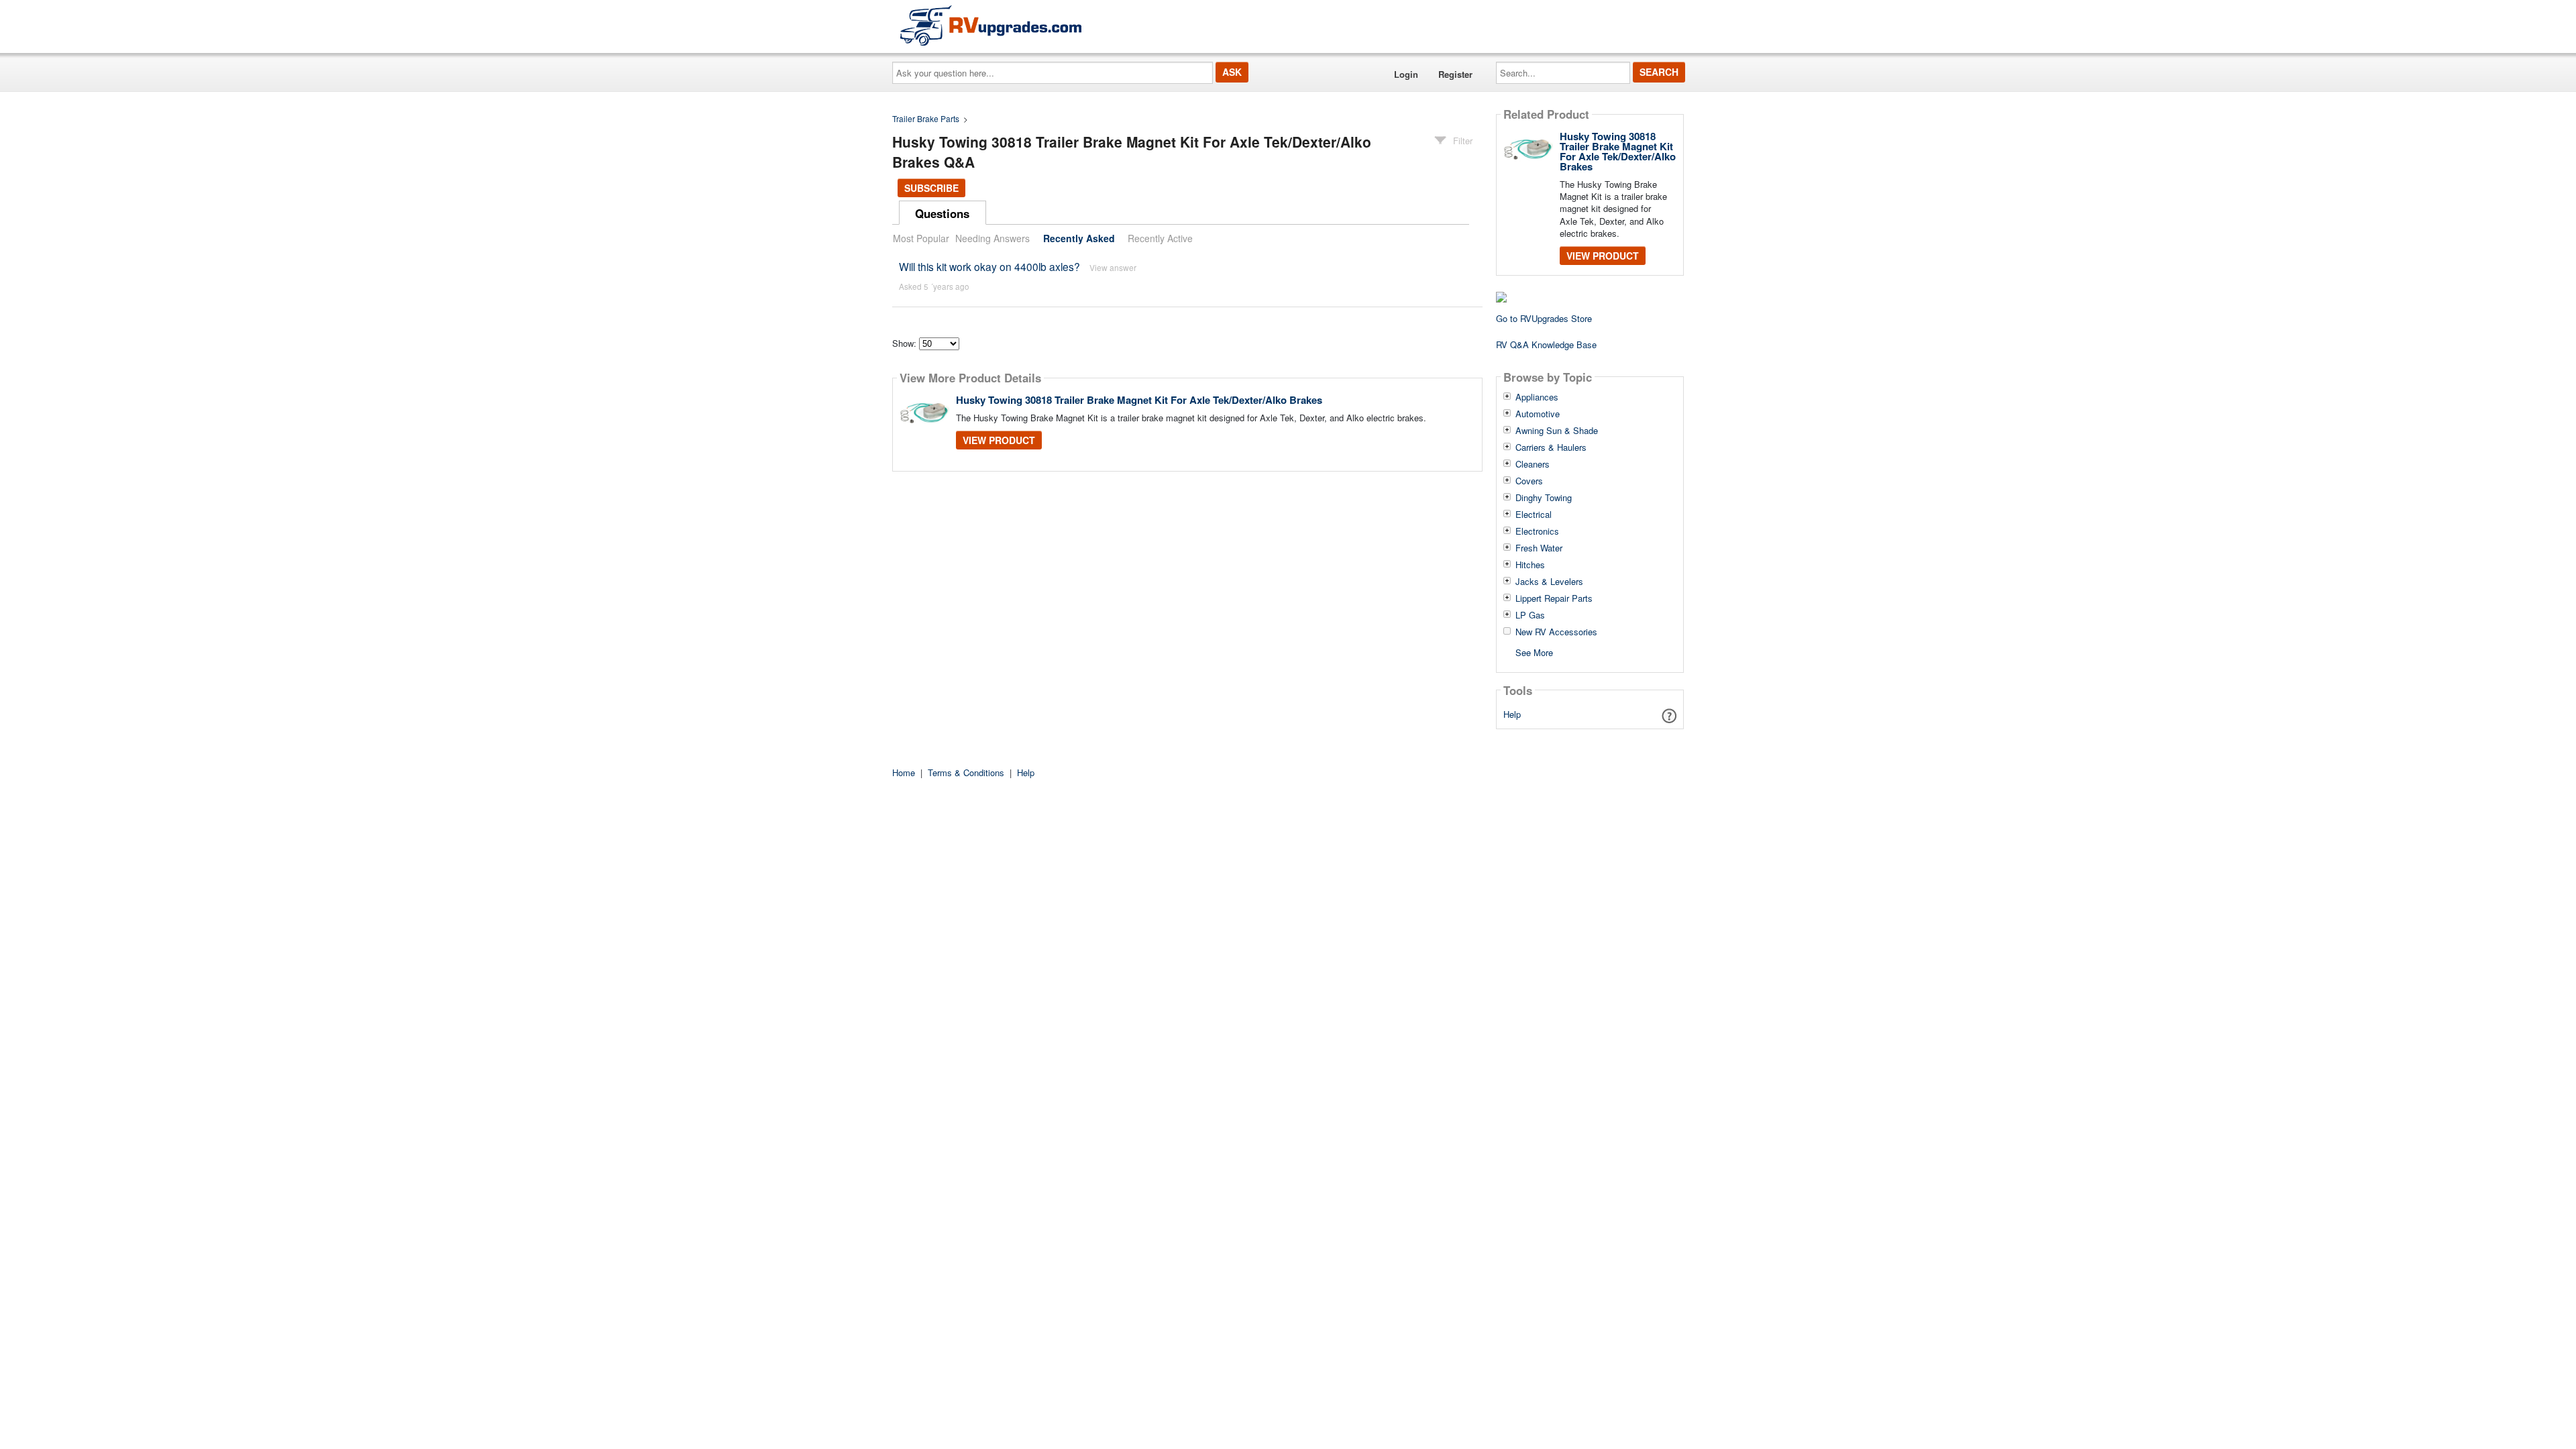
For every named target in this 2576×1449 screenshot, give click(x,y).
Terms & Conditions (966, 772)
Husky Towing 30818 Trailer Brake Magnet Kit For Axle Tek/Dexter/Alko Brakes (1139, 400)
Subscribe (931, 188)
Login (1406, 74)
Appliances (1537, 397)
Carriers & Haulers (1551, 447)
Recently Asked (1079, 238)
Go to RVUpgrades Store (1544, 318)
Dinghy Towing (1544, 498)
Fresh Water (1539, 548)
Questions (942, 213)
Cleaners (1533, 464)
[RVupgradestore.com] (991, 25)
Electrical (1534, 515)
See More (1534, 652)
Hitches (1530, 565)
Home (904, 772)
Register (1455, 74)
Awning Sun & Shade (1557, 431)
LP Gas (1530, 615)
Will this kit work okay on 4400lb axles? (989, 266)
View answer (1113, 267)
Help (1512, 714)
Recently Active (1160, 238)
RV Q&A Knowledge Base (1546, 344)
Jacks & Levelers (1549, 582)
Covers (1529, 481)
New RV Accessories (1556, 632)
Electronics (1537, 531)
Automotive (1538, 414)
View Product (999, 440)
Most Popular (921, 238)
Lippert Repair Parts (1554, 598)
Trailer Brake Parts (926, 118)
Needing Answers (992, 238)
